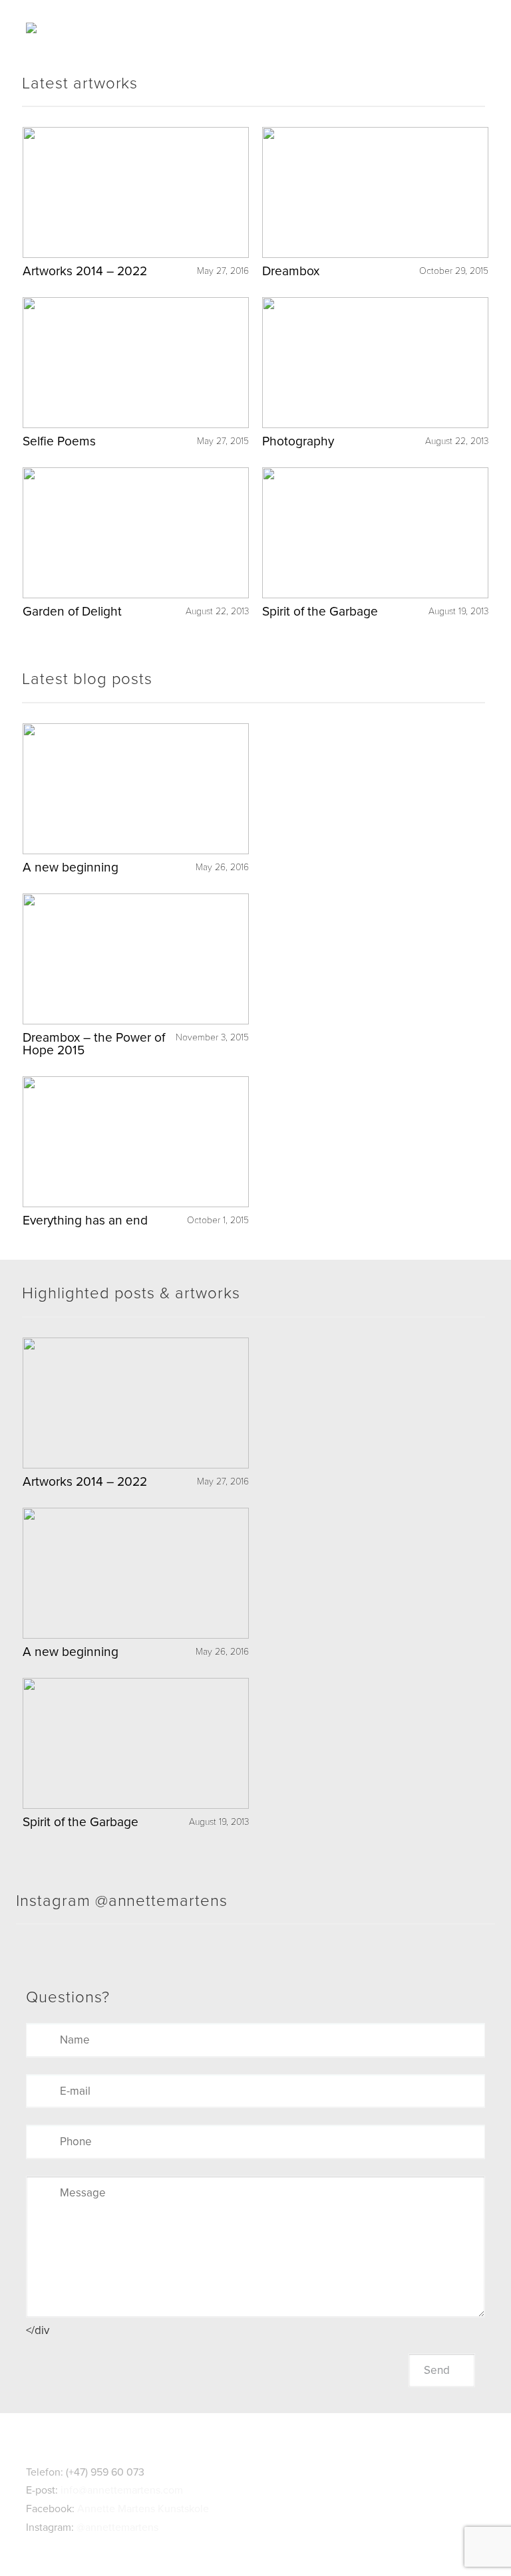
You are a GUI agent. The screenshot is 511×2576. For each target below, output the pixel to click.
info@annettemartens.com (122, 2490)
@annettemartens (117, 2527)
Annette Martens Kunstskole (143, 2509)
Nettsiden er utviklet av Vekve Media (255, 2545)
